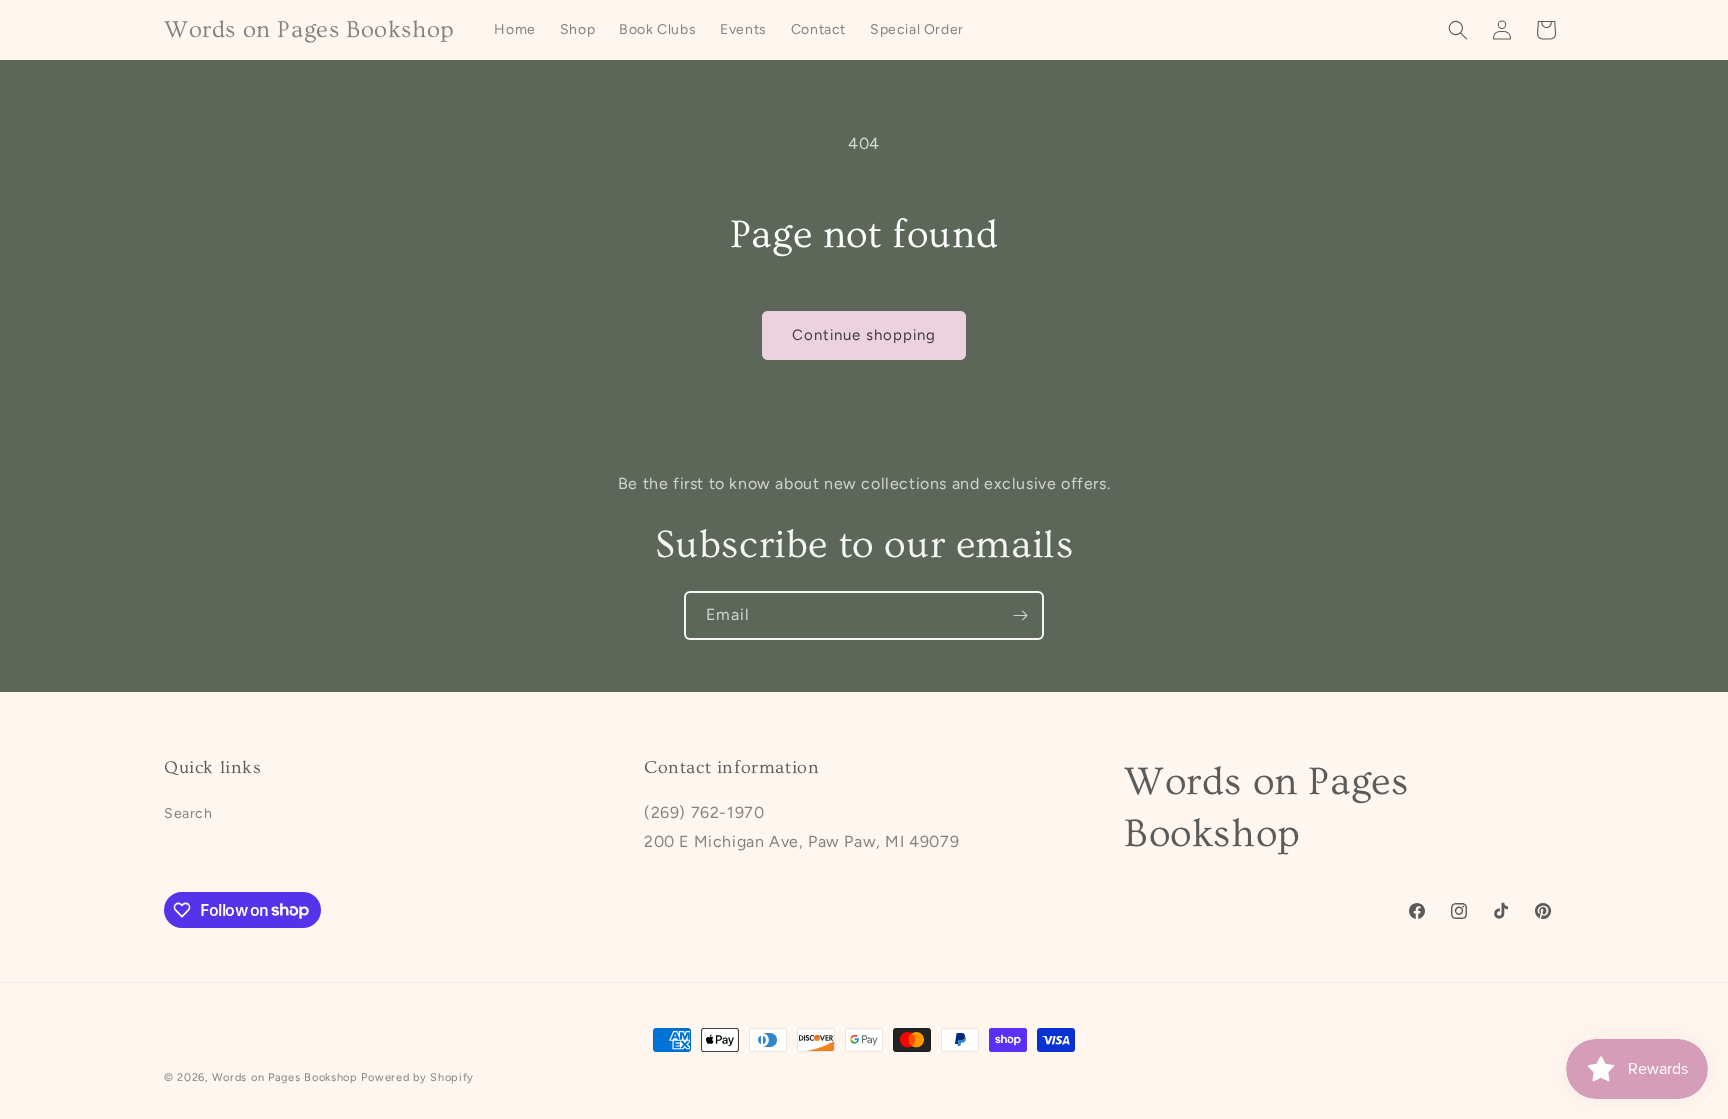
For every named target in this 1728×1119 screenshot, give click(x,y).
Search (188, 813)
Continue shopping (864, 335)
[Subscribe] (1020, 615)
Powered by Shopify (417, 1077)
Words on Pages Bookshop (285, 1077)
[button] (1458, 30)
